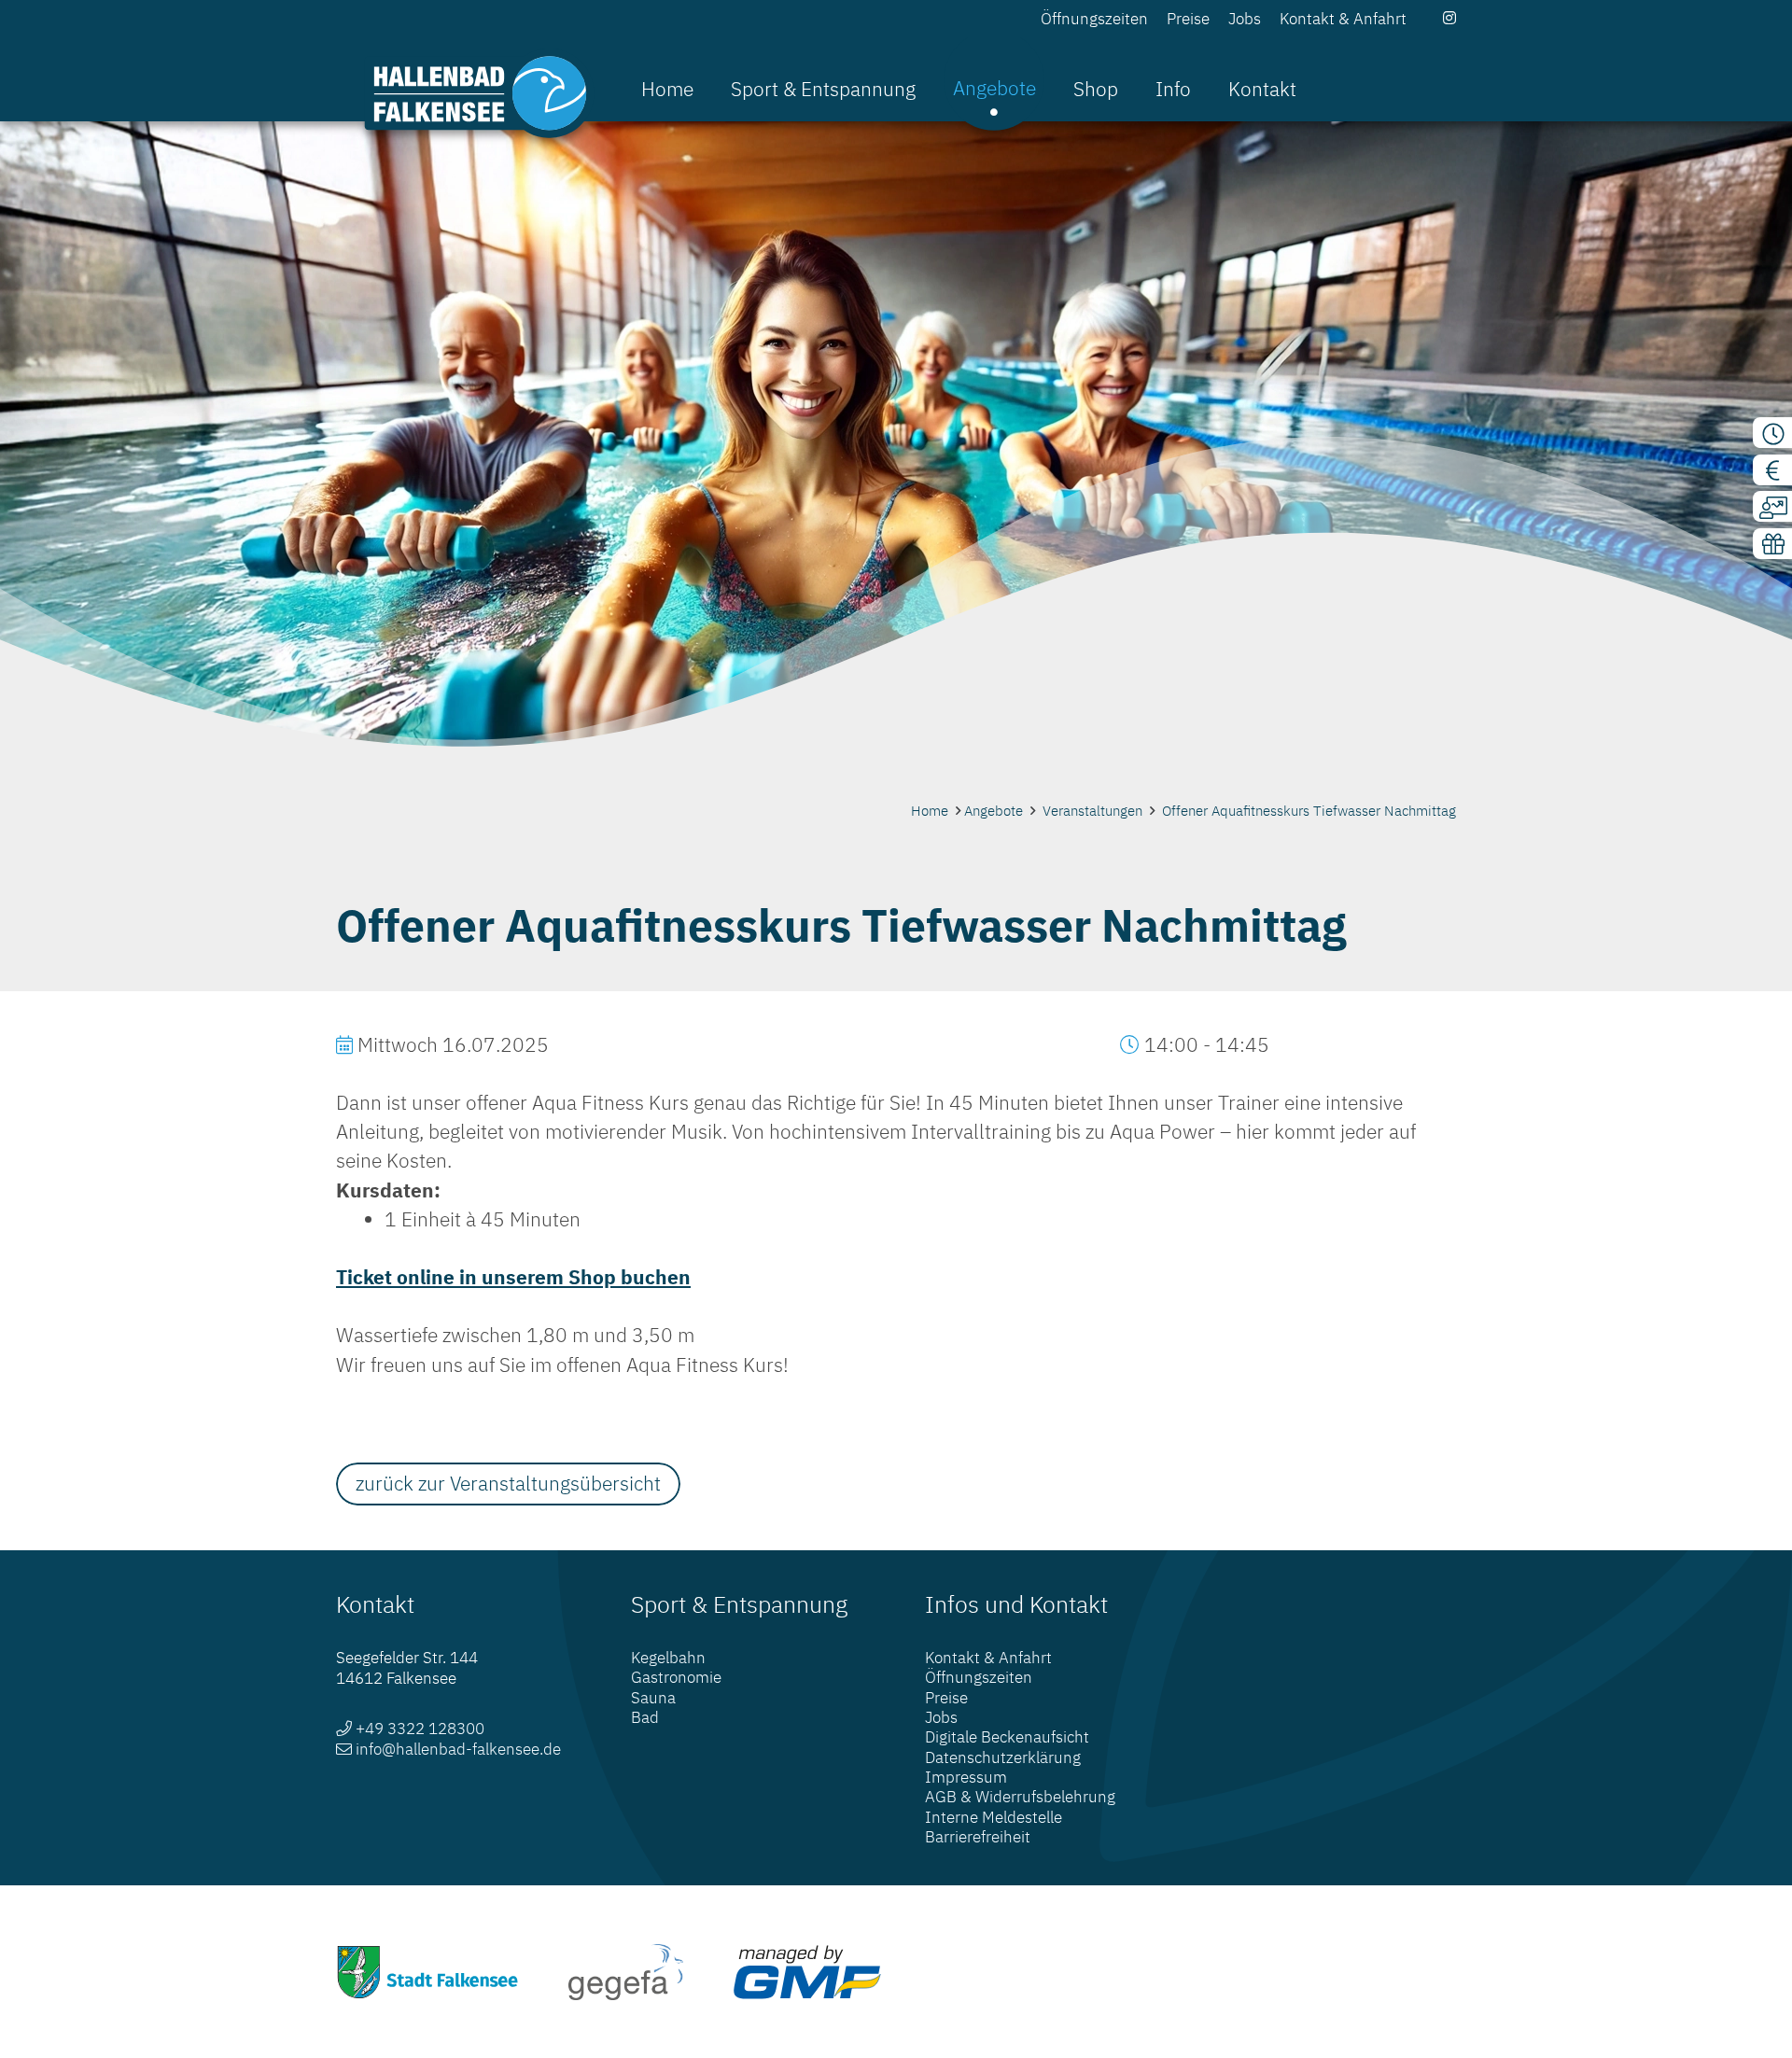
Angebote (994, 811)
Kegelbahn (668, 1658)
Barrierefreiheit (978, 1837)
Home (930, 811)
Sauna (653, 1698)
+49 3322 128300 (420, 1729)
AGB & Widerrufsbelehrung (1020, 1797)
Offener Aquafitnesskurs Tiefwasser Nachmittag (1309, 811)
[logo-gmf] (807, 1972)
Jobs (941, 1717)
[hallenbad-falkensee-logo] (479, 93)
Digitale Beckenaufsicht (1007, 1737)
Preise (946, 1698)
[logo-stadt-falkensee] (428, 1972)
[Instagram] (1449, 18)
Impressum (966, 1777)
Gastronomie (676, 1677)
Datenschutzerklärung (1003, 1757)
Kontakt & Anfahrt (988, 1658)
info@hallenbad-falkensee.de (458, 1749)
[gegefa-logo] (626, 1972)
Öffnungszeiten (979, 1677)
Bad (645, 1717)
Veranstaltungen (1092, 811)
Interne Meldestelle (994, 1817)
